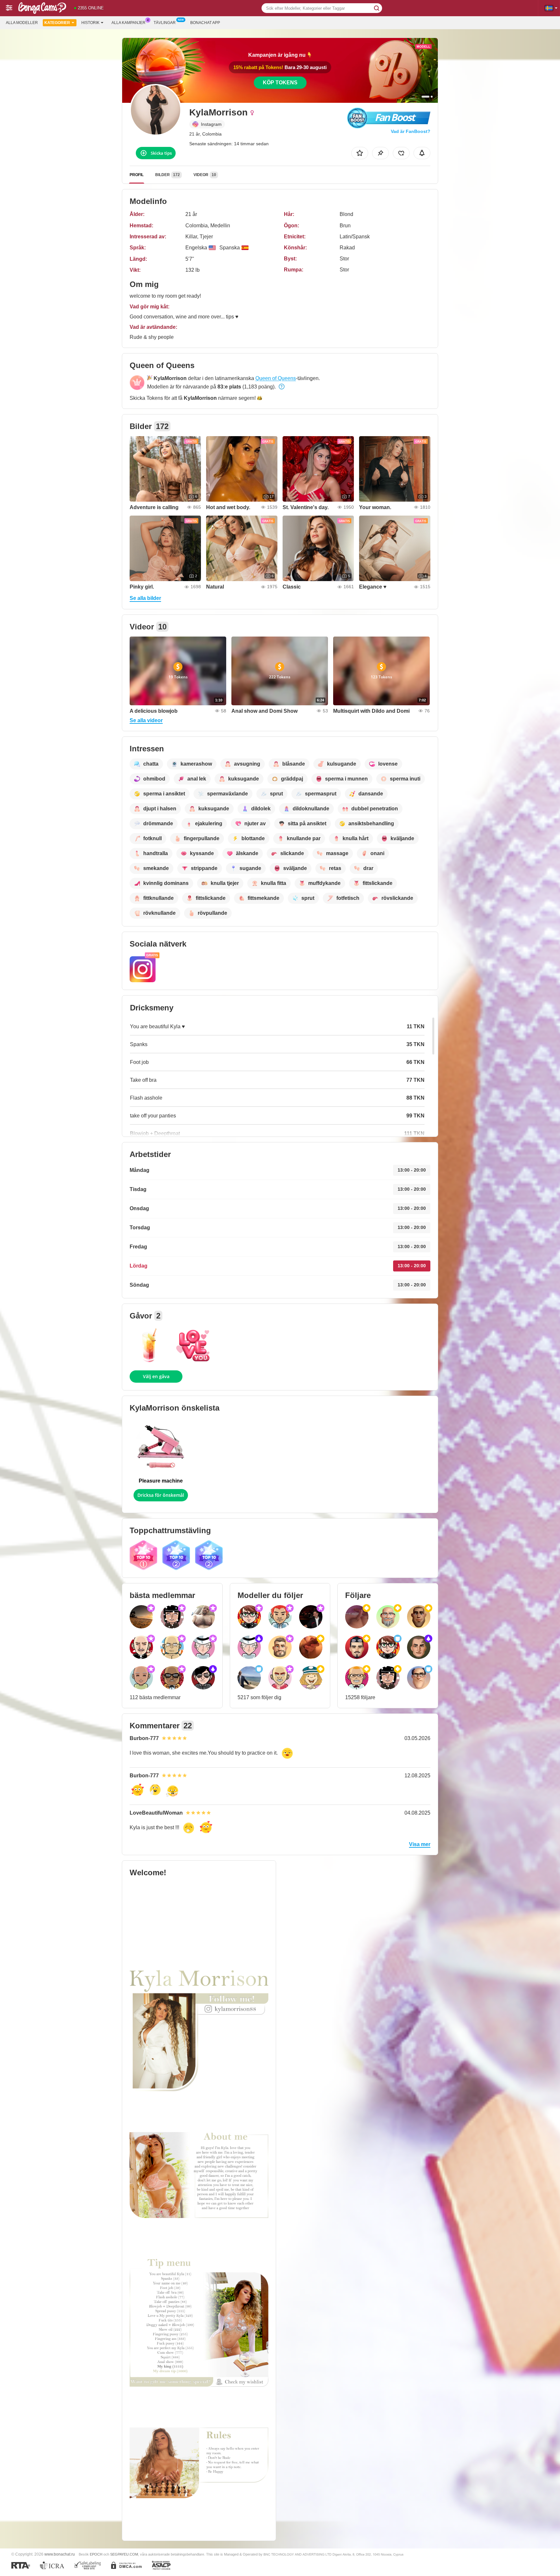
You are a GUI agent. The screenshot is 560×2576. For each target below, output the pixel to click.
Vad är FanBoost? (411, 131)
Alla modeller (22, 23)
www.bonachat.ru (60, 2554)
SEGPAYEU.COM (124, 2554)
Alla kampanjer (128, 23)
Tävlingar (165, 23)
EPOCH (96, 2554)
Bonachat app (205, 23)
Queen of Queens (276, 378)
